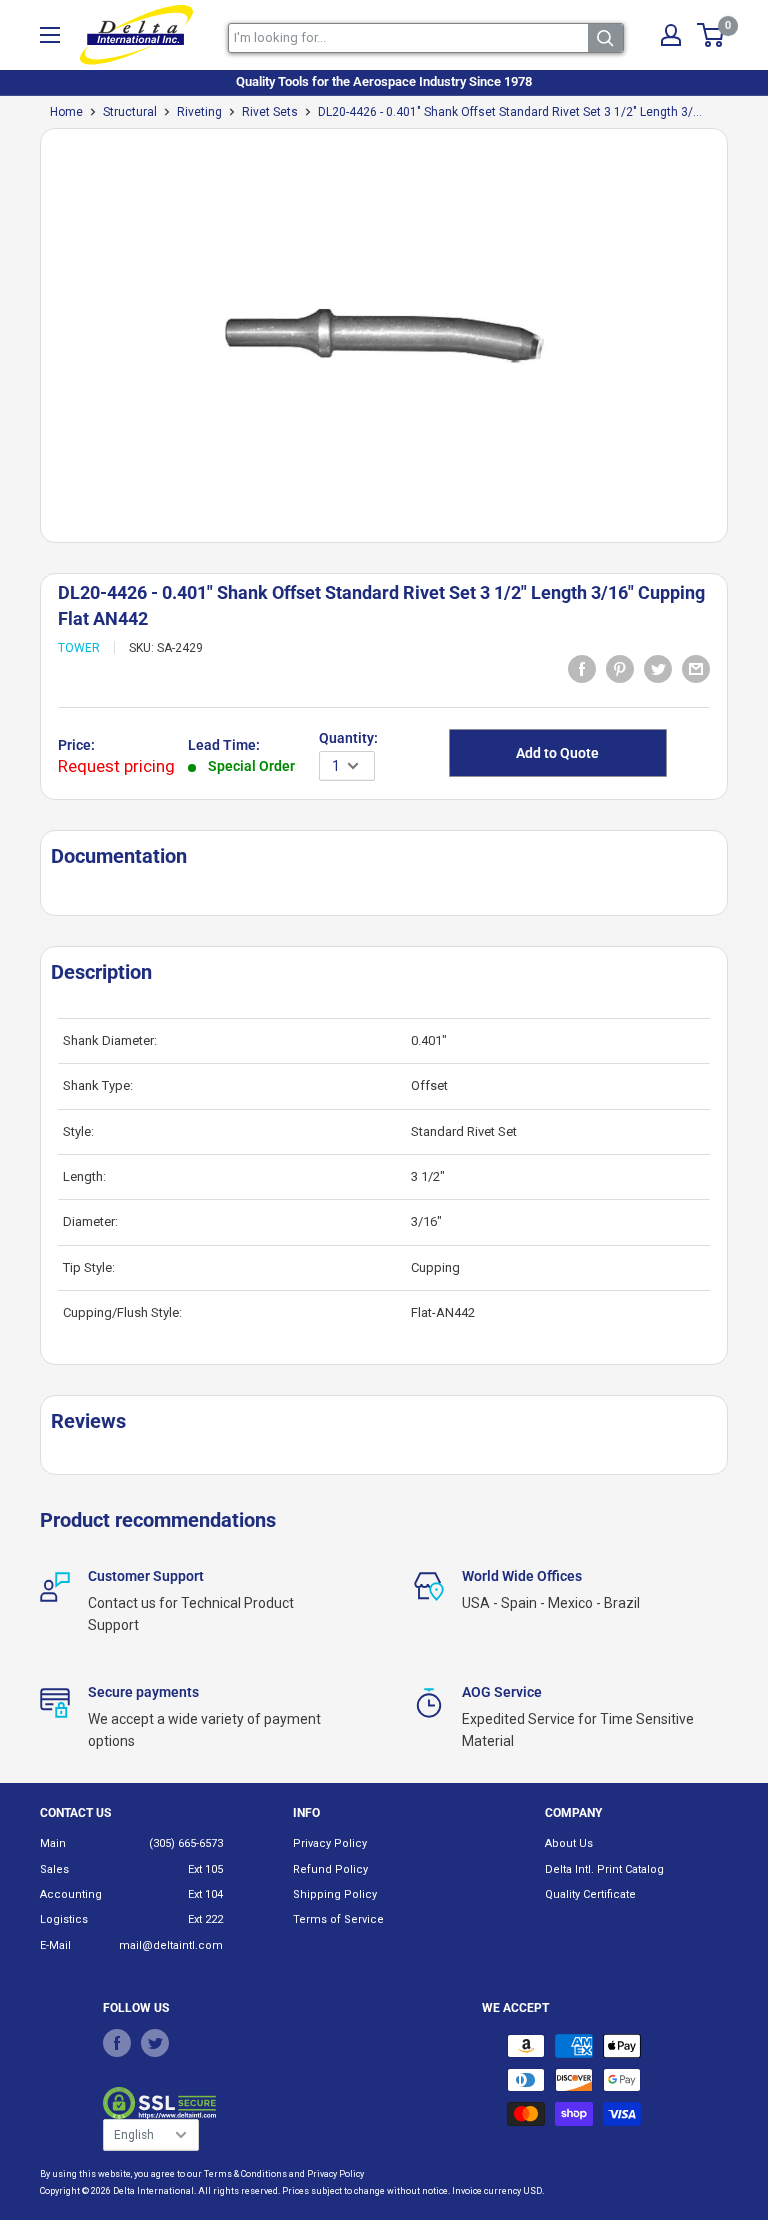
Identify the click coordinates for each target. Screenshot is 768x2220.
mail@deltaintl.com (171, 1945)
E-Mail (55, 1945)
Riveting (199, 112)
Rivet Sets (270, 112)
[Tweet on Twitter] (658, 669)
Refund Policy (330, 1869)
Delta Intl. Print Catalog (604, 1869)
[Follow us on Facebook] (117, 2043)
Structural (130, 112)
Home (66, 112)
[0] (711, 35)
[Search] (605, 38)
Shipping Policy (335, 1894)
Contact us (75, 1813)
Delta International (153, 2191)
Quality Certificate (590, 1894)
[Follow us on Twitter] (155, 2043)
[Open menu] (50, 35)
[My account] (671, 35)
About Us (569, 1843)
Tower (79, 648)
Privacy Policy (330, 1843)
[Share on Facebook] (582, 669)
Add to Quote (557, 753)
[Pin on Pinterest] (620, 669)
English (134, 2135)
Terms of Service (338, 1919)
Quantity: (348, 738)
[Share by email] (696, 669)
